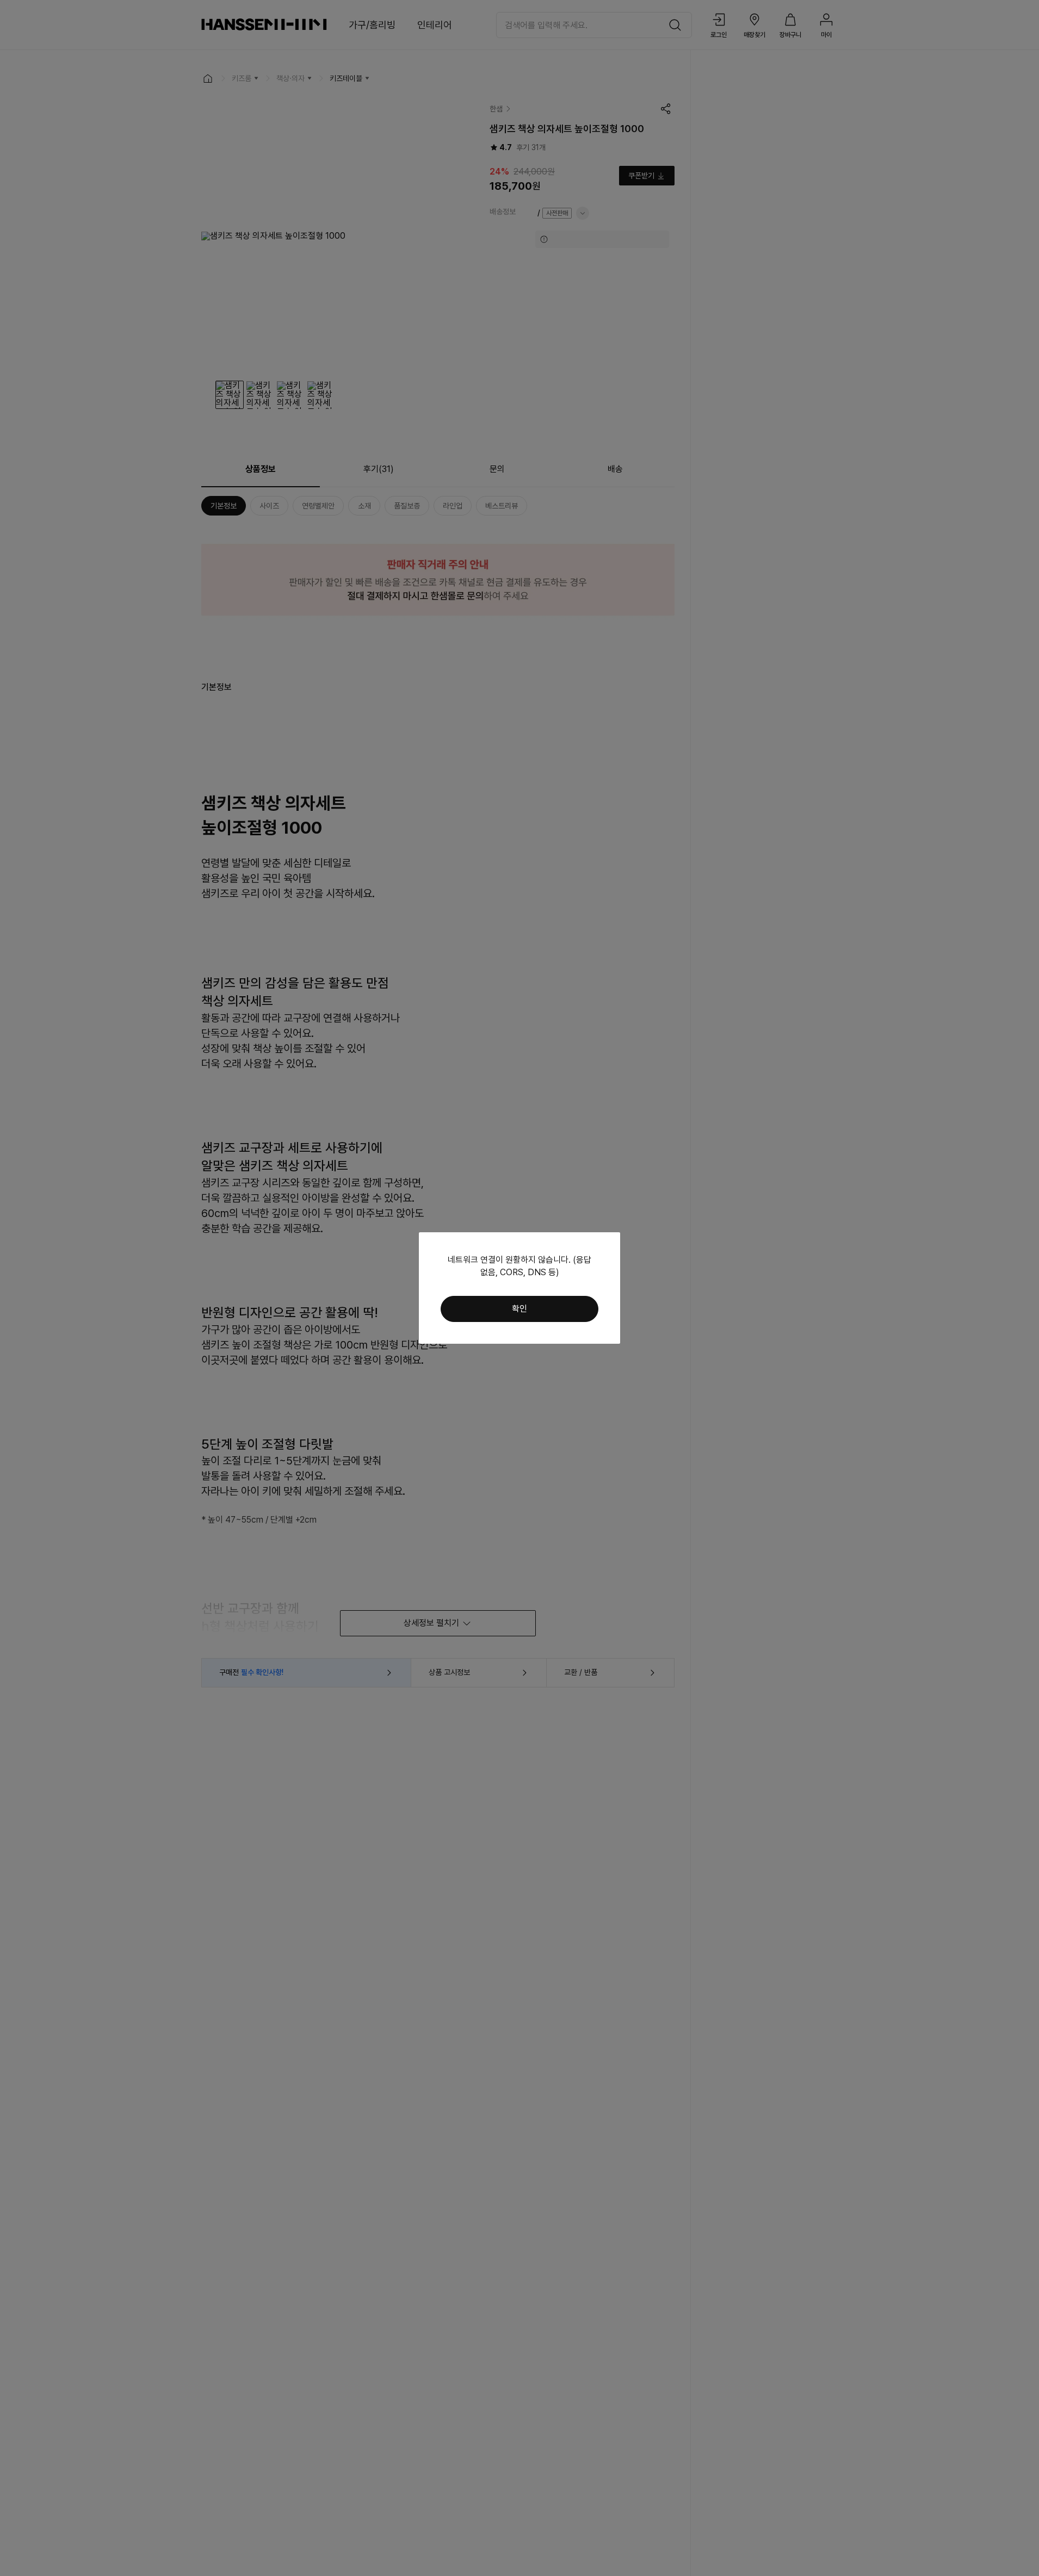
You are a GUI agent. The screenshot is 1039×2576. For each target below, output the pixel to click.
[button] (519, 1309)
